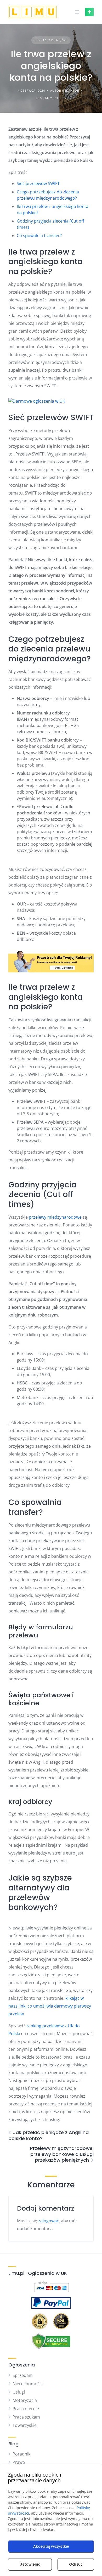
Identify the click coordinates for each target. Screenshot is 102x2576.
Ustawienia (30, 2564)
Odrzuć (76, 2564)
